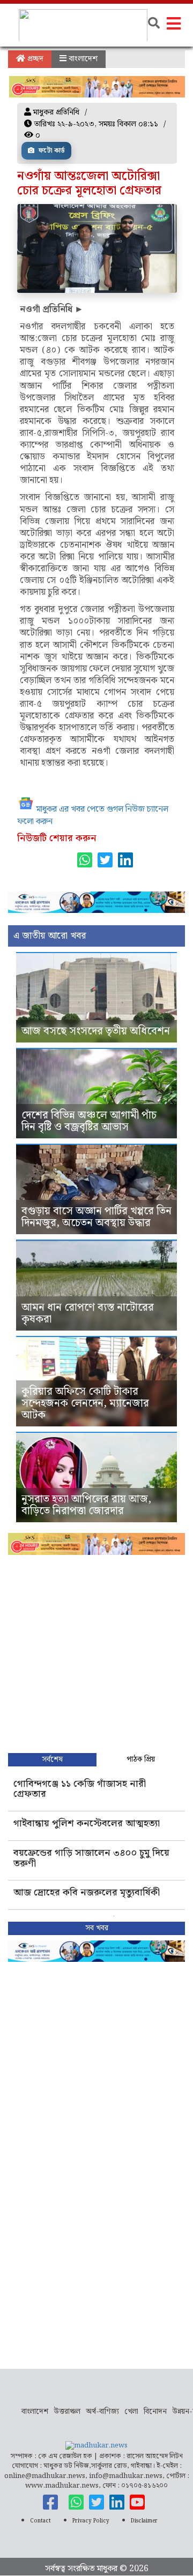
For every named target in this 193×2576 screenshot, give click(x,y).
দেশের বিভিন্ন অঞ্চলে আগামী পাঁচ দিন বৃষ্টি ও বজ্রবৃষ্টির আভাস (89, 1121)
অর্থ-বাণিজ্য (102, 2412)
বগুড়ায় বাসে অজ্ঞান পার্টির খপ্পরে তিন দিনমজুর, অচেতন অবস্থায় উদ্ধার (96, 1217)
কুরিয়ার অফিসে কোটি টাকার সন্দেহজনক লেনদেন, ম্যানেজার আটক (85, 1403)
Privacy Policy (91, 2521)
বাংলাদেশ (82, 59)
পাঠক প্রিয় (141, 1759)
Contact (40, 2521)
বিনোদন (155, 2412)
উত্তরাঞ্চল (67, 2412)
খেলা (131, 2412)
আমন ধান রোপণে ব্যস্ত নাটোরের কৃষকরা (88, 1313)
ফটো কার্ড (51, 151)
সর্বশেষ (52, 1759)
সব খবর (97, 1928)
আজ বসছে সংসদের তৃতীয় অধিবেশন (96, 1031)
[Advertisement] (96, 1651)
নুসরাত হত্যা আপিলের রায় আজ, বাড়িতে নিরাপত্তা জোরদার (86, 1505)
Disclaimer (144, 2521)
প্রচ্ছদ (34, 59)
